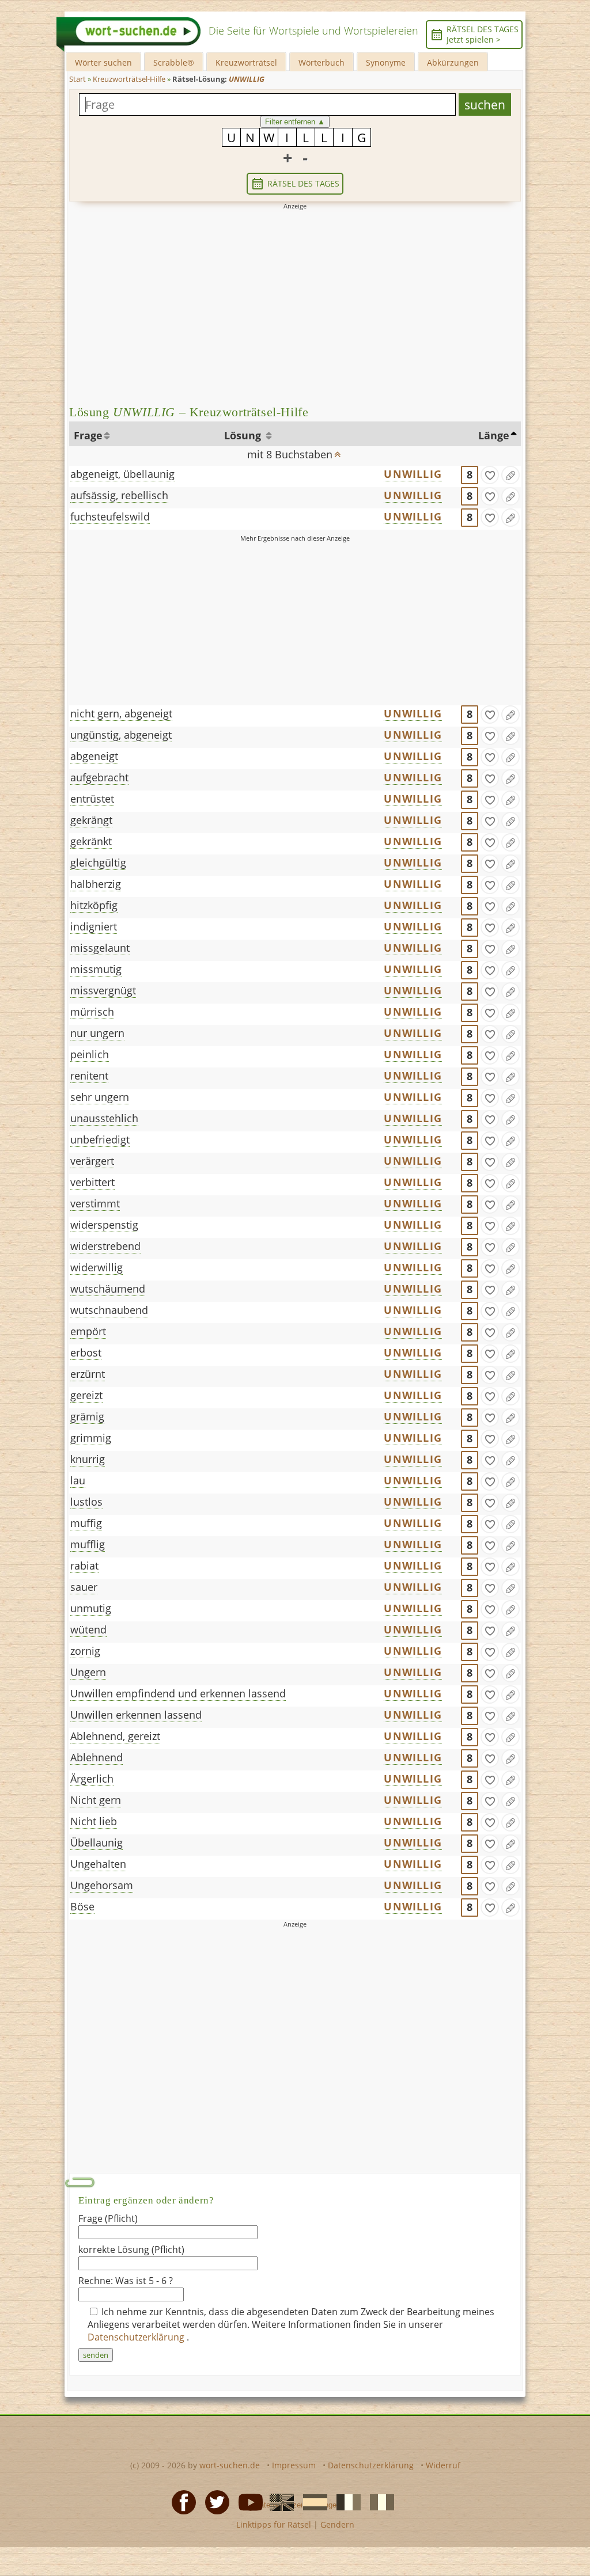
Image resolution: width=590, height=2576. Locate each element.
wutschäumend (108, 1289)
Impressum (294, 2465)
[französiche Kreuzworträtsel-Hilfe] (345, 2501)
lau (78, 1480)
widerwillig (97, 1267)
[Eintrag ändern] (510, 475)
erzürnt (88, 1374)
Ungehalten (98, 1864)
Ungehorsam (102, 1885)
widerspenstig (104, 1225)
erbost (86, 1352)
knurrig (88, 1459)
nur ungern (97, 1033)
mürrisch (92, 1012)
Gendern (337, 2524)
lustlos (86, 1502)
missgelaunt (100, 948)
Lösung (244, 435)
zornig (85, 1651)
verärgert (92, 1161)
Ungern (88, 1672)
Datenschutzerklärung (137, 2337)
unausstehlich (104, 1118)
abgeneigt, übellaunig (122, 474)
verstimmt (95, 1203)
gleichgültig (98, 863)
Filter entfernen (295, 122)
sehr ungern (100, 1097)
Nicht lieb (94, 1821)
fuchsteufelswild (110, 516)
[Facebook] (180, 2501)
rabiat (84, 1566)
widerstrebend (105, 1246)
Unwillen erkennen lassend (136, 1715)
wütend (88, 1629)
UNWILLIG (413, 474)
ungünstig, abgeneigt (121, 735)
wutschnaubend (109, 1310)
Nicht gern (96, 1800)
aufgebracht (99, 777)
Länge (494, 435)
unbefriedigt (100, 1139)
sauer (84, 1587)
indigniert (94, 926)
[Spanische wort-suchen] (312, 2501)
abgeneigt (94, 756)
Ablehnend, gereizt (115, 1736)
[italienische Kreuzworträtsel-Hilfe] (379, 2501)
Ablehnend (97, 1757)
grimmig (91, 1438)
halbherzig (96, 884)
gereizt (86, 1395)
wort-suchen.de (230, 2465)
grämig (87, 1416)
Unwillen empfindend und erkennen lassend (178, 1693)
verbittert (92, 1182)
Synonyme (386, 62)
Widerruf (443, 2465)
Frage (88, 435)
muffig (86, 1523)
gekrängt (91, 820)
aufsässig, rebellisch (119, 495)
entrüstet (92, 799)
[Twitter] (214, 2501)
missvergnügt (103, 990)
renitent (89, 1076)
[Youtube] (247, 2501)
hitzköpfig (94, 905)
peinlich (90, 1054)
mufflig (88, 1544)
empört (88, 1331)
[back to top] (338, 451)
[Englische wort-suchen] (278, 2501)
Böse (82, 1906)
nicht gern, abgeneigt (121, 713)
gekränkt (91, 841)
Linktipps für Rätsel (274, 2524)
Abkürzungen (453, 62)
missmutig (96, 969)
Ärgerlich (92, 1779)
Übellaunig (97, 1842)
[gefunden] (490, 475)
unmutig (91, 1608)
